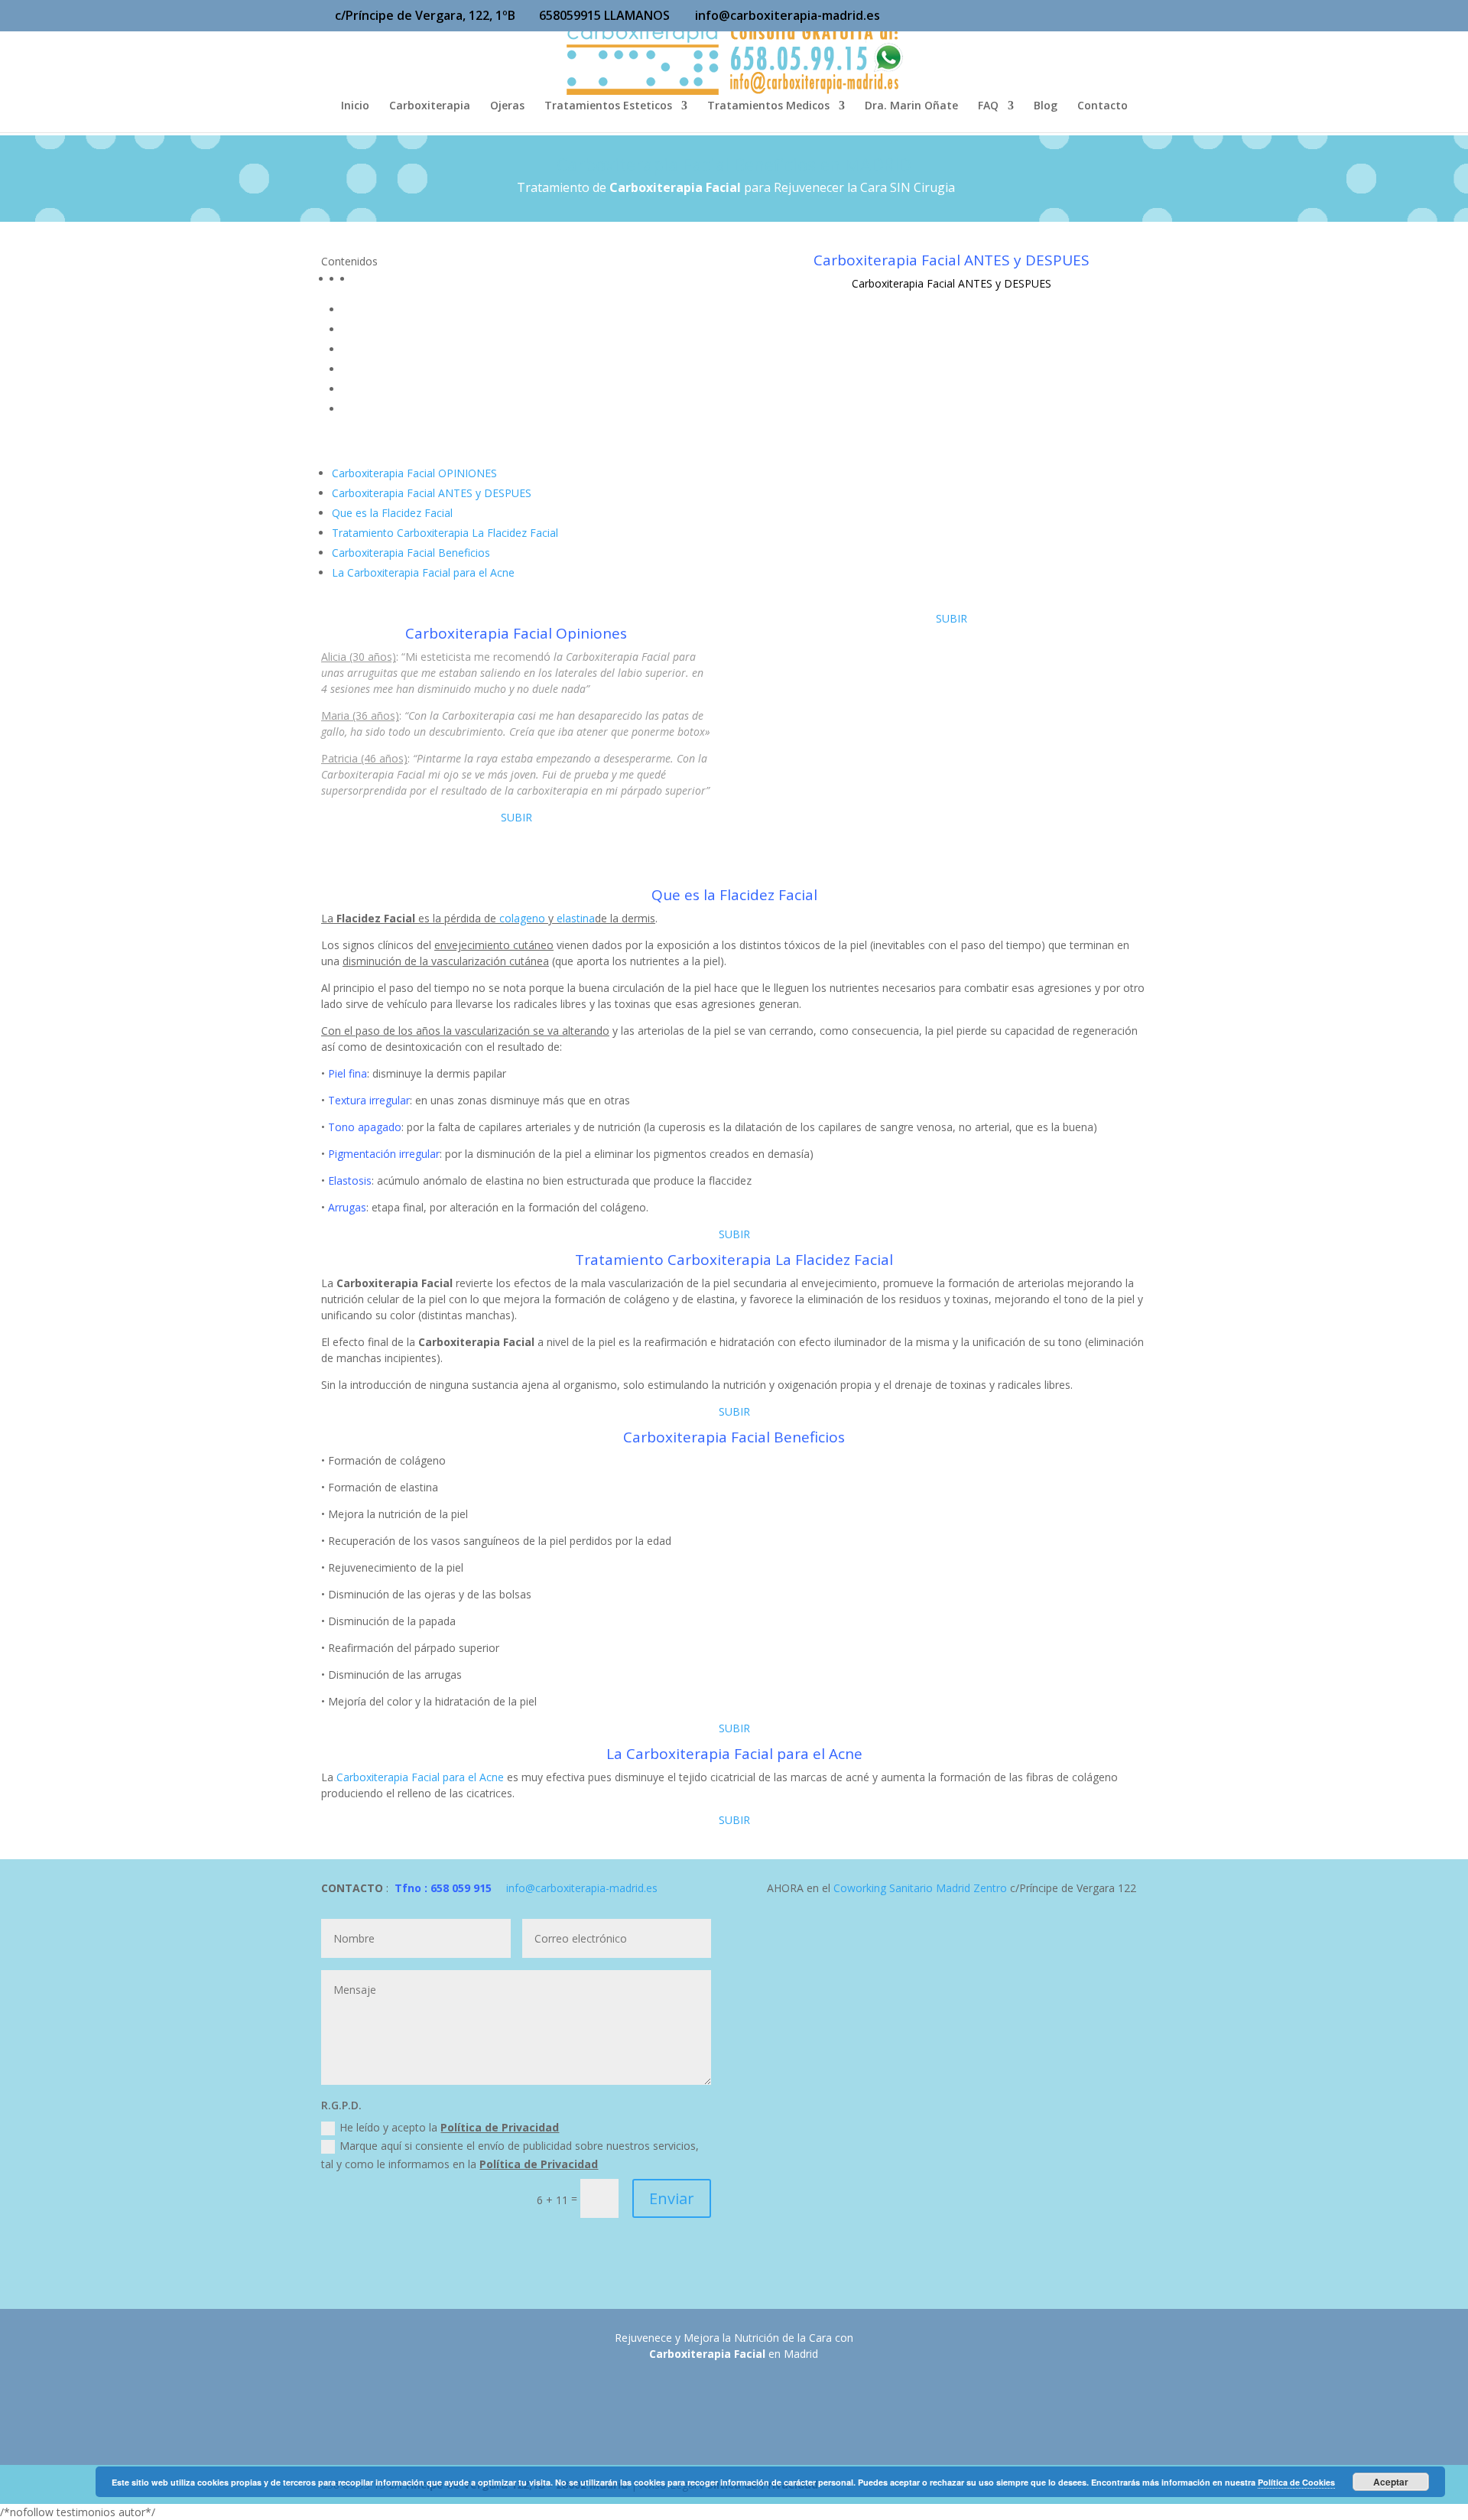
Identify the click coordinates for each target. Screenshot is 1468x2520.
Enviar (672, 2198)
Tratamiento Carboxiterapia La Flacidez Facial (445, 533)
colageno (522, 918)
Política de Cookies (1296, 2482)
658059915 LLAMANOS (604, 15)
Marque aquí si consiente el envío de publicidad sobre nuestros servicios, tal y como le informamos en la (510, 2155)
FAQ (988, 106)
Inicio (355, 106)
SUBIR (516, 817)
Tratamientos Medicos (768, 106)
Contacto (1103, 106)
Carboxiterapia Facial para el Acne (420, 1777)
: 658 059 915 (456, 1888)
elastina (576, 918)
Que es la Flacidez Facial (392, 513)
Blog (1046, 106)
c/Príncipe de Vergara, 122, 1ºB (425, 15)
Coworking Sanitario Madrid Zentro (920, 1888)
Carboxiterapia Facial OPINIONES (414, 473)
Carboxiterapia (430, 106)
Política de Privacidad (500, 2127)
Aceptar (1391, 2482)
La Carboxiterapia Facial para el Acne (423, 572)
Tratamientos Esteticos (608, 106)
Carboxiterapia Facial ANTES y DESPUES (432, 493)
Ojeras (507, 106)
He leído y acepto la (449, 2127)
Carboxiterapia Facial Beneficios (411, 553)
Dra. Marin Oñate (911, 106)
